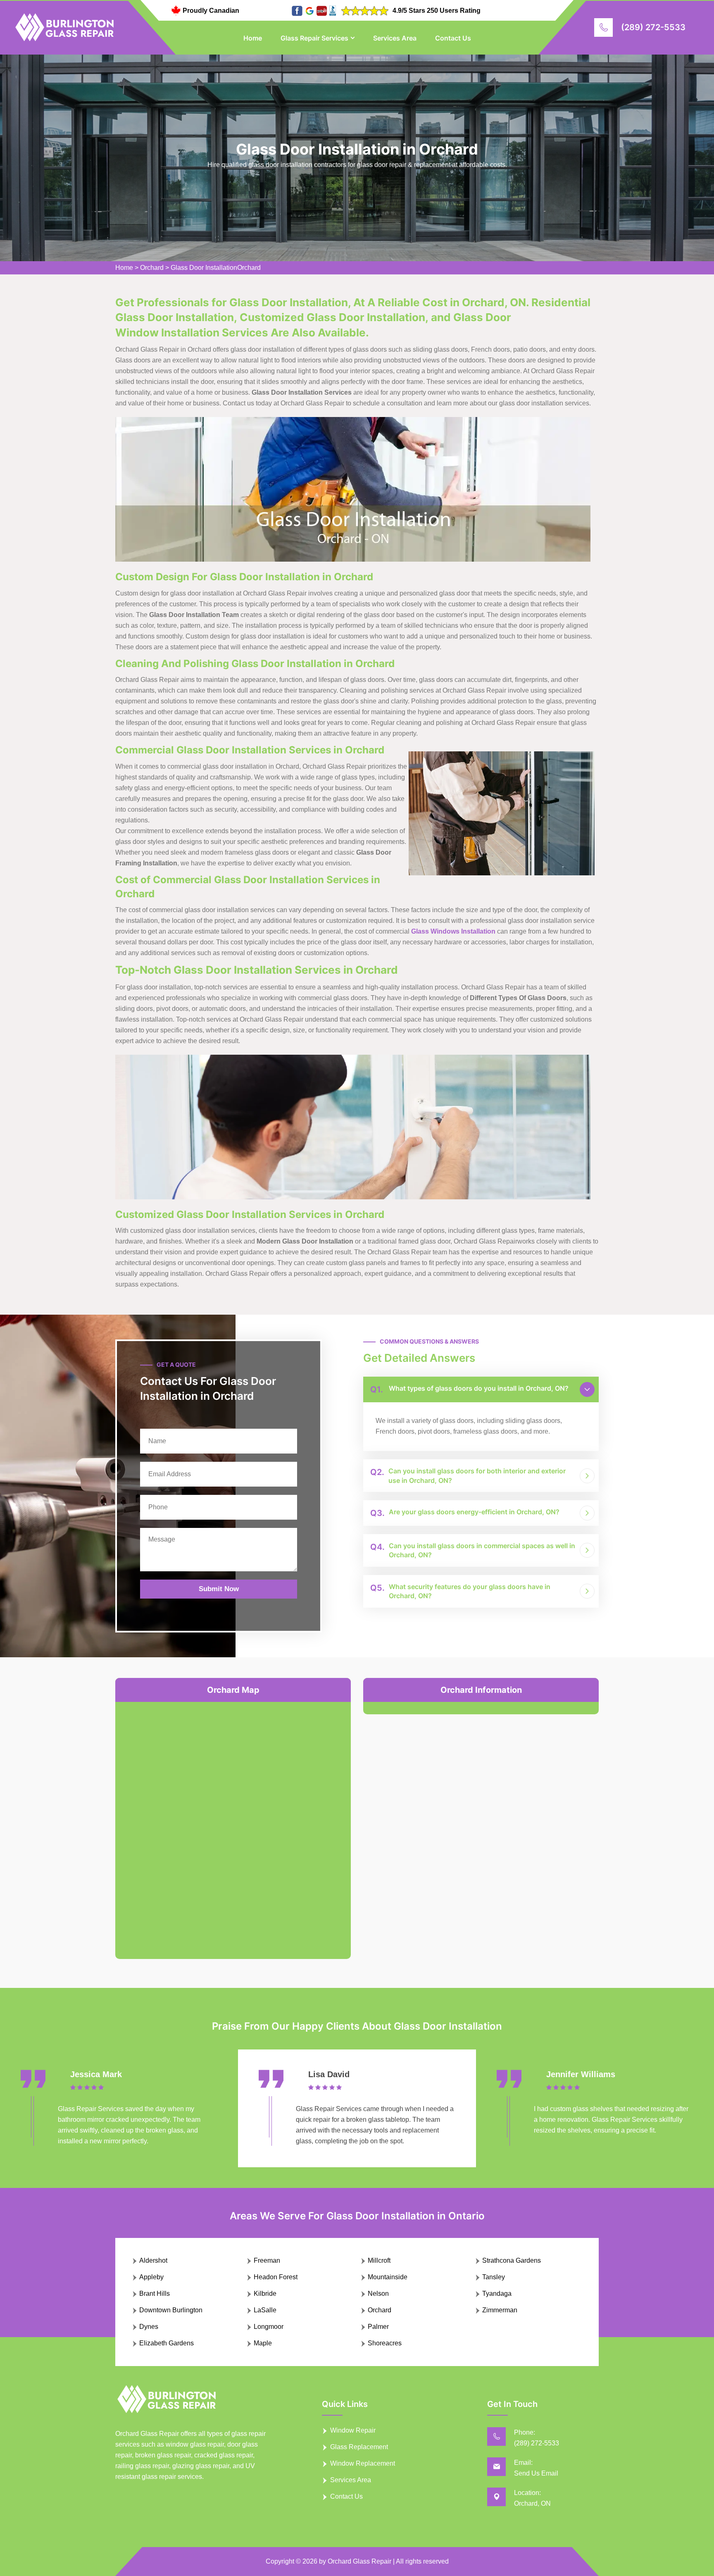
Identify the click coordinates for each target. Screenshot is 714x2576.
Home (253, 38)
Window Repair (353, 2430)
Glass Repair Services (314, 38)
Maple (263, 2343)
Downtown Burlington (171, 2310)
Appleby (151, 2277)
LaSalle (265, 2310)
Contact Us (453, 38)
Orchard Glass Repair (359, 2561)
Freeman (267, 2260)
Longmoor (269, 2327)
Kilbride (265, 2294)
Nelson (378, 2294)
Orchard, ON (532, 2503)
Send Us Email (536, 2473)
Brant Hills (155, 2294)
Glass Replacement (359, 2447)
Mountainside (388, 2277)
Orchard (152, 268)
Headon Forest (276, 2277)
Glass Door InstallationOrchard (216, 268)
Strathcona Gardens (512, 2260)
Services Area (395, 38)
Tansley (494, 2277)
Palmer (378, 2327)
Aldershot (153, 2260)
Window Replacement (363, 2463)
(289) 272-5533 (653, 27)
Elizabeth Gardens (167, 2343)
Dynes (149, 2327)
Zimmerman (500, 2310)
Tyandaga (497, 2294)
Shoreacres (385, 2343)
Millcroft (379, 2260)
